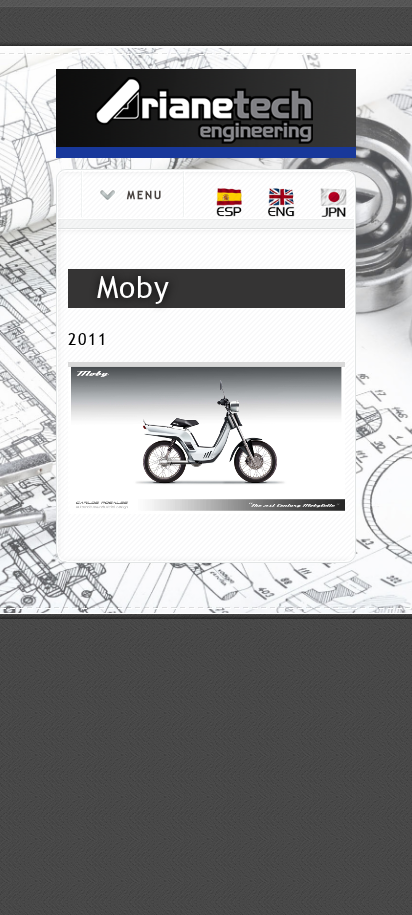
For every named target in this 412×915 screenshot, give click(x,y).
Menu (145, 195)
